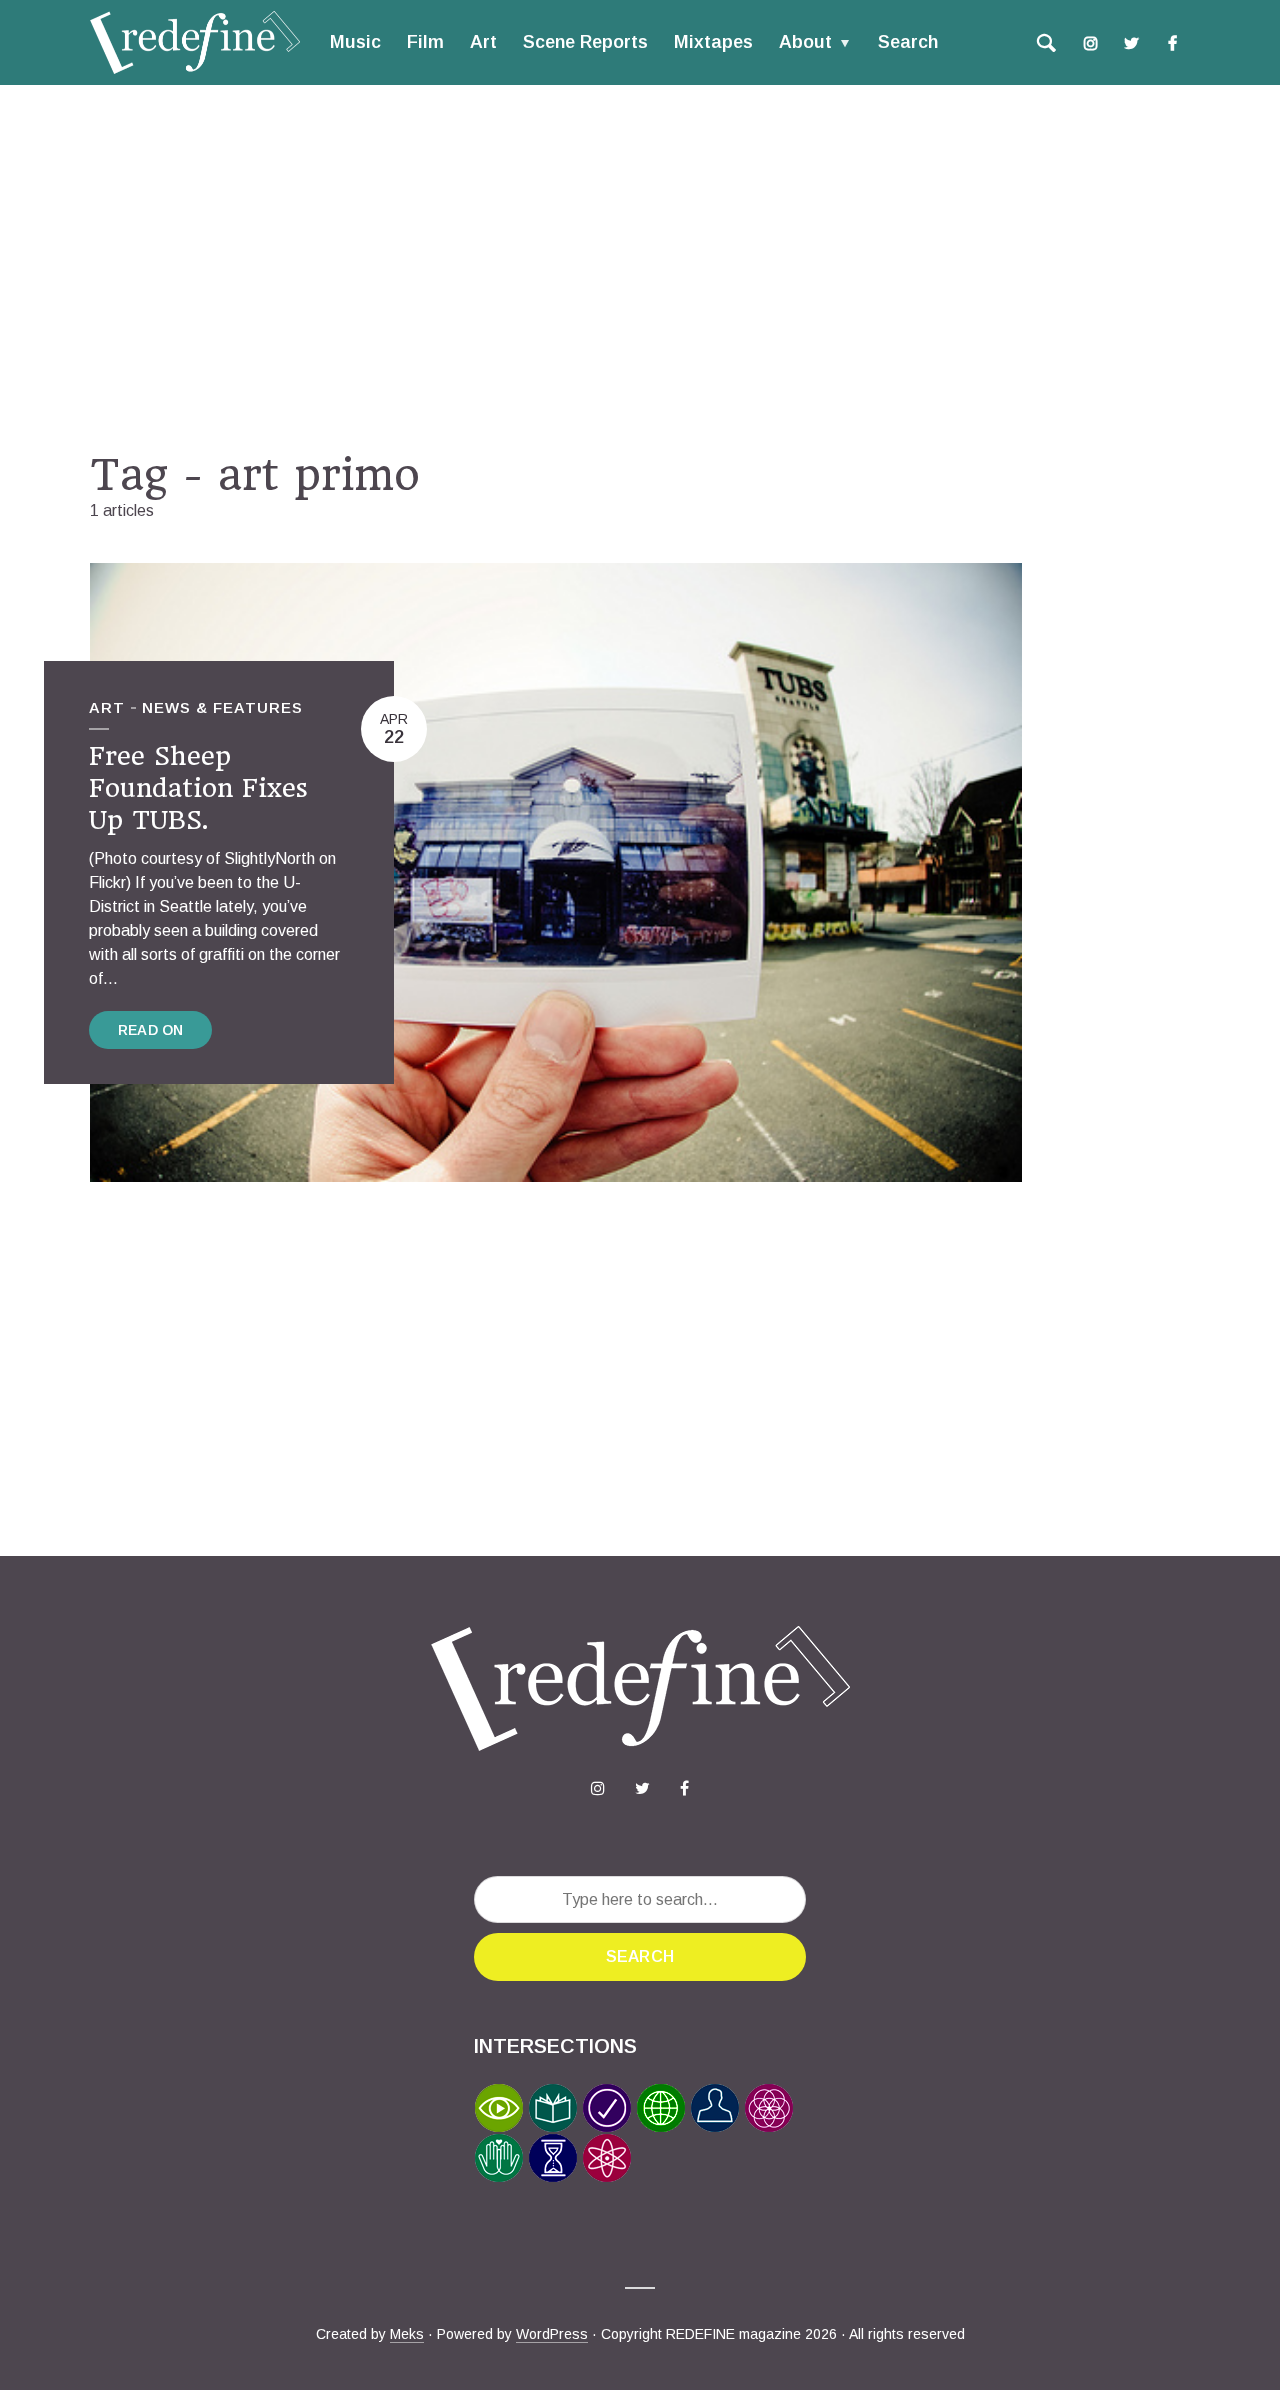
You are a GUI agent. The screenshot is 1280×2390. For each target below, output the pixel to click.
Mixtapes (713, 42)
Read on (150, 1030)
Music (355, 42)
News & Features (222, 707)
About (805, 42)
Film (425, 42)
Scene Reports (585, 42)
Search (908, 42)
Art (483, 42)
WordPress (552, 2334)
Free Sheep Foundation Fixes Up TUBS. (198, 788)
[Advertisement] (640, 267)
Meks (407, 2334)
